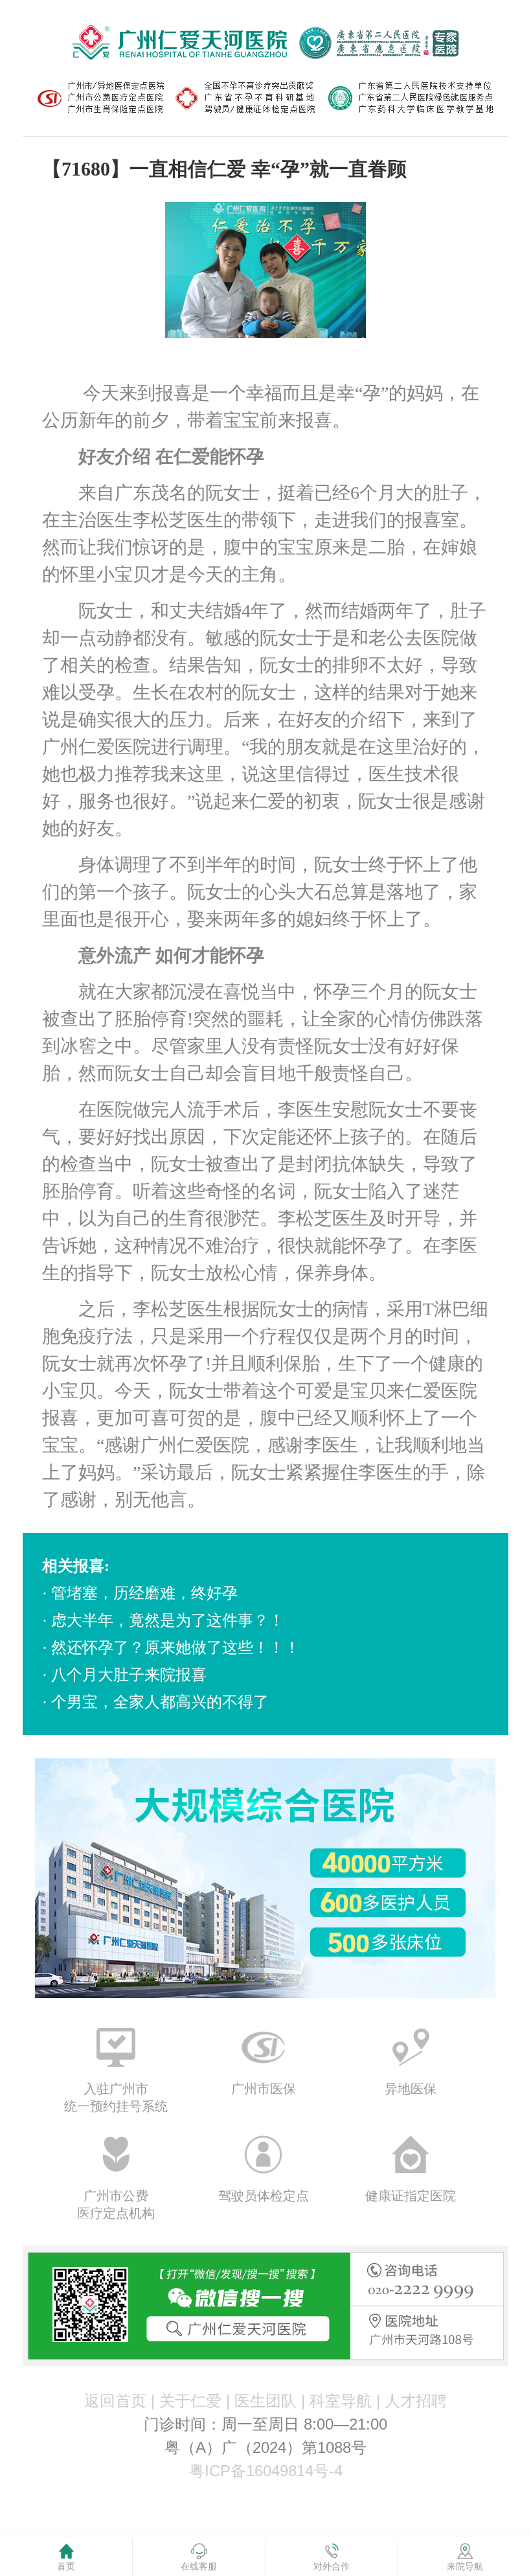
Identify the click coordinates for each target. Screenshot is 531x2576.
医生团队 (265, 2401)
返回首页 (115, 2401)
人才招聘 (416, 2401)
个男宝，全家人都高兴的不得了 (160, 1702)
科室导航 (341, 2401)
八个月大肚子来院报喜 (129, 1675)
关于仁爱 (190, 2401)
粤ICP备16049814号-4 (266, 2471)
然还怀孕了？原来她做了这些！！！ (175, 1648)
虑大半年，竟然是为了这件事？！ (168, 1620)
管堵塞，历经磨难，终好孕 (144, 1593)
